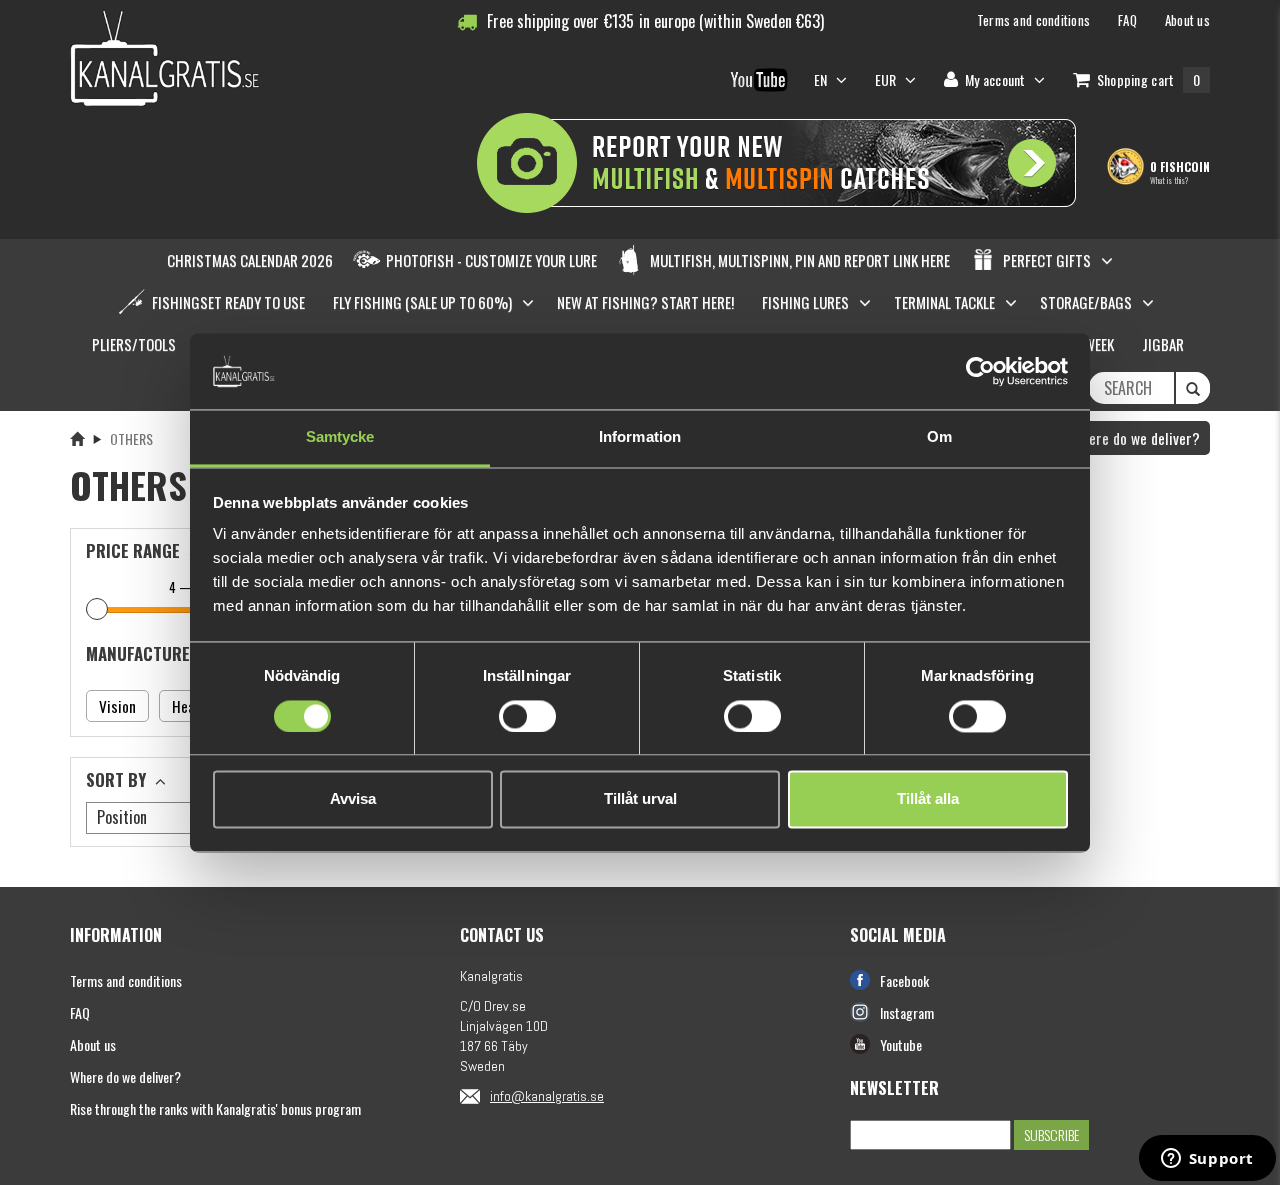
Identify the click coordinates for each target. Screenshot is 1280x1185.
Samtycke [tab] (340, 437)
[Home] (77, 438)
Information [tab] (640, 437)
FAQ (80, 1012)
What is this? (1169, 180)
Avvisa (353, 799)
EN (822, 79)
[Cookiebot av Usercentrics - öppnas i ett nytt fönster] (980, 371)
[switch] (527, 716)
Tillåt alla (928, 799)
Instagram (907, 1012)
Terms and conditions (126, 980)
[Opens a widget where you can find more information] (1207, 1160)
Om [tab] (939, 437)
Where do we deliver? (1133, 438)
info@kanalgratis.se (547, 1096)
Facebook (904, 980)
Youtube (901, 1044)
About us (93, 1044)
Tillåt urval (640, 799)
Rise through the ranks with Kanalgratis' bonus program (215, 1108)
